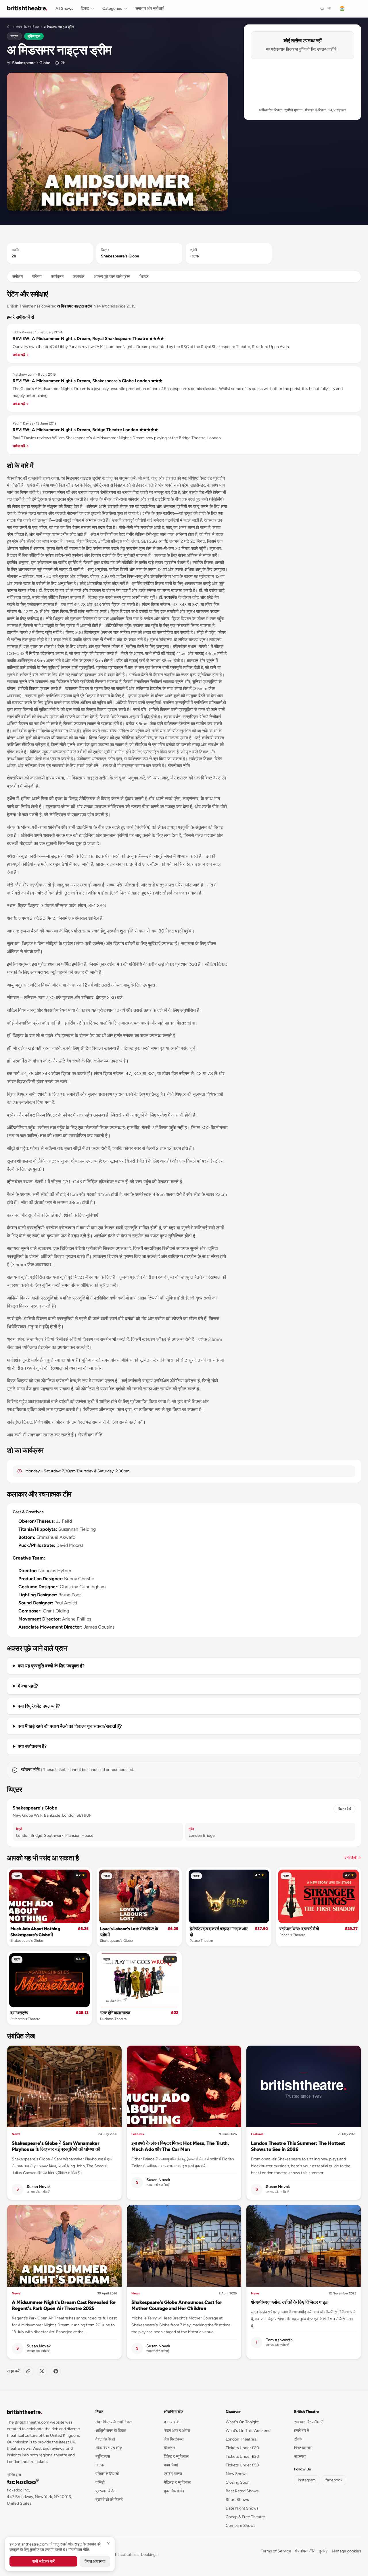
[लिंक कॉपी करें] (28, 2371)
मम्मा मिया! (171, 2465)
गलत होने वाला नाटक (115, 2013)
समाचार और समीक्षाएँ (149, 8)
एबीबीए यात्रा (173, 2474)
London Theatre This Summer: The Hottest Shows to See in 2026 (298, 2146)
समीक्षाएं (18, 277)
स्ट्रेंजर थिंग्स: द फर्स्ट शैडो (299, 1929)
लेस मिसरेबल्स (174, 2439)
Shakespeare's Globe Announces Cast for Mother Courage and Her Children (177, 2305)
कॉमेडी (100, 2482)
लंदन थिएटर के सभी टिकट (114, 2422)
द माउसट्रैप (19, 2013)
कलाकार (79, 277)
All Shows (64, 8)
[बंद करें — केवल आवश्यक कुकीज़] (108, 2543)
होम (9, 27)
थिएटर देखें (344, 1809)
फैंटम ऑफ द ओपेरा (177, 2431)
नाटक (14, 36)
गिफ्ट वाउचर (303, 2448)
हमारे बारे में (302, 2431)
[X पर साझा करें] (42, 2371)
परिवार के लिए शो (107, 2474)
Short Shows (237, 2500)
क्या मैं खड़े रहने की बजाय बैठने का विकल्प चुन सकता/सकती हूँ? (70, 1726)
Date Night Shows (242, 2508)
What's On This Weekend (248, 2431)
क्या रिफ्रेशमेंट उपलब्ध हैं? (39, 1706)
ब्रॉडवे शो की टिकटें (109, 2500)
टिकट (85, 8)
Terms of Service (276, 2551)
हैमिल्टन (169, 2448)
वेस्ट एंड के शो (105, 2439)
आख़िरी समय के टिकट (111, 2431)
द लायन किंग (173, 2422)
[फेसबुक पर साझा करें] (56, 2371)
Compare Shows (241, 2526)
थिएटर (144, 277)
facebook (334, 2480)
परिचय (37, 277)
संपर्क (298, 2439)
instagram (307, 2480)
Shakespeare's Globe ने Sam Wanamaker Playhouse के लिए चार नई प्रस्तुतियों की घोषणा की (56, 2146)
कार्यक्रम (57, 277)
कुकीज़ (324, 2551)
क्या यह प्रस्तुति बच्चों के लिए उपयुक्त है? (51, 1666)
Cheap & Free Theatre (245, 2517)
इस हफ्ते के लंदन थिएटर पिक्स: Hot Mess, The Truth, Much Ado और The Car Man (180, 2146)
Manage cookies (346, 2551)
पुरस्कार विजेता (106, 2491)
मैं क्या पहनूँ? (28, 1686)
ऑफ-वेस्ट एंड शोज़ (109, 2448)
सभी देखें (353, 1858)
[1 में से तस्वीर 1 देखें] (117, 142)
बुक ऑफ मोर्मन (174, 2491)
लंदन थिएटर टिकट (27, 27)
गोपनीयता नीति (305, 2551)
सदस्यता (300, 2456)
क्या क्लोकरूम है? (32, 1746)
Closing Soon (238, 2482)
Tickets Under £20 (242, 2448)
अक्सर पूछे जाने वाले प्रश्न (112, 277)
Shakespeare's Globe (31, 63)
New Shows (237, 2474)
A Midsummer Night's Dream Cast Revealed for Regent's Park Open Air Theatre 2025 (64, 2305)
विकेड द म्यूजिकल (176, 2456)
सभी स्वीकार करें (43, 2561)
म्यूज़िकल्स (103, 2456)
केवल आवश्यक (95, 2561)
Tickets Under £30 (242, 2456)
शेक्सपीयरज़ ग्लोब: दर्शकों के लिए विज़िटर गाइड (289, 2302)
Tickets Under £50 (242, 2465)
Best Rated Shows (242, 2491)
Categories (112, 8)
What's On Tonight (242, 2422)
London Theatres (241, 2439)
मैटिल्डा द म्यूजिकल (177, 2482)
